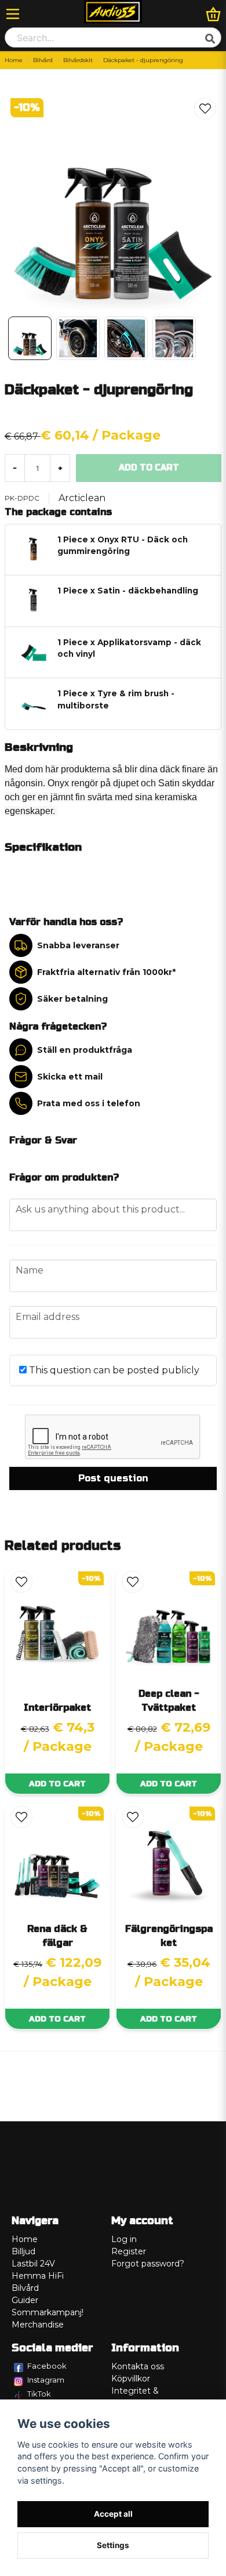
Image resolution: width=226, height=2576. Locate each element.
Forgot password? (148, 2264)
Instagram (46, 2380)
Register (129, 2251)
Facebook (47, 2366)
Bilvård (43, 60)
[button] (205, 109)
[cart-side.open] (213, 14)
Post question (113, 1478)
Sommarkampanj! (48, 2312)
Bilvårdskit (78, 60)
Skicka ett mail (70, 1077)
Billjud (23, 2251)
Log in (124, 2239)
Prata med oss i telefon (89, 1103)
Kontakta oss (138, 2366)
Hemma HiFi (38, 2276)
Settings (113, 2545)
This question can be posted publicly (113, 1370)
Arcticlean (82, 498)
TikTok (39, 2394)
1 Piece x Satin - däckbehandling (128, 591)
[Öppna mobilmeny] (13, 14)
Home (14, 60)
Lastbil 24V (33, 2264)
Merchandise (38, 2325)
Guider (25, 2300)
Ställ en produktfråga (85, 1050)
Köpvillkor (131, 2379)
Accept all (113, 2514)
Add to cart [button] (57, 1784)
